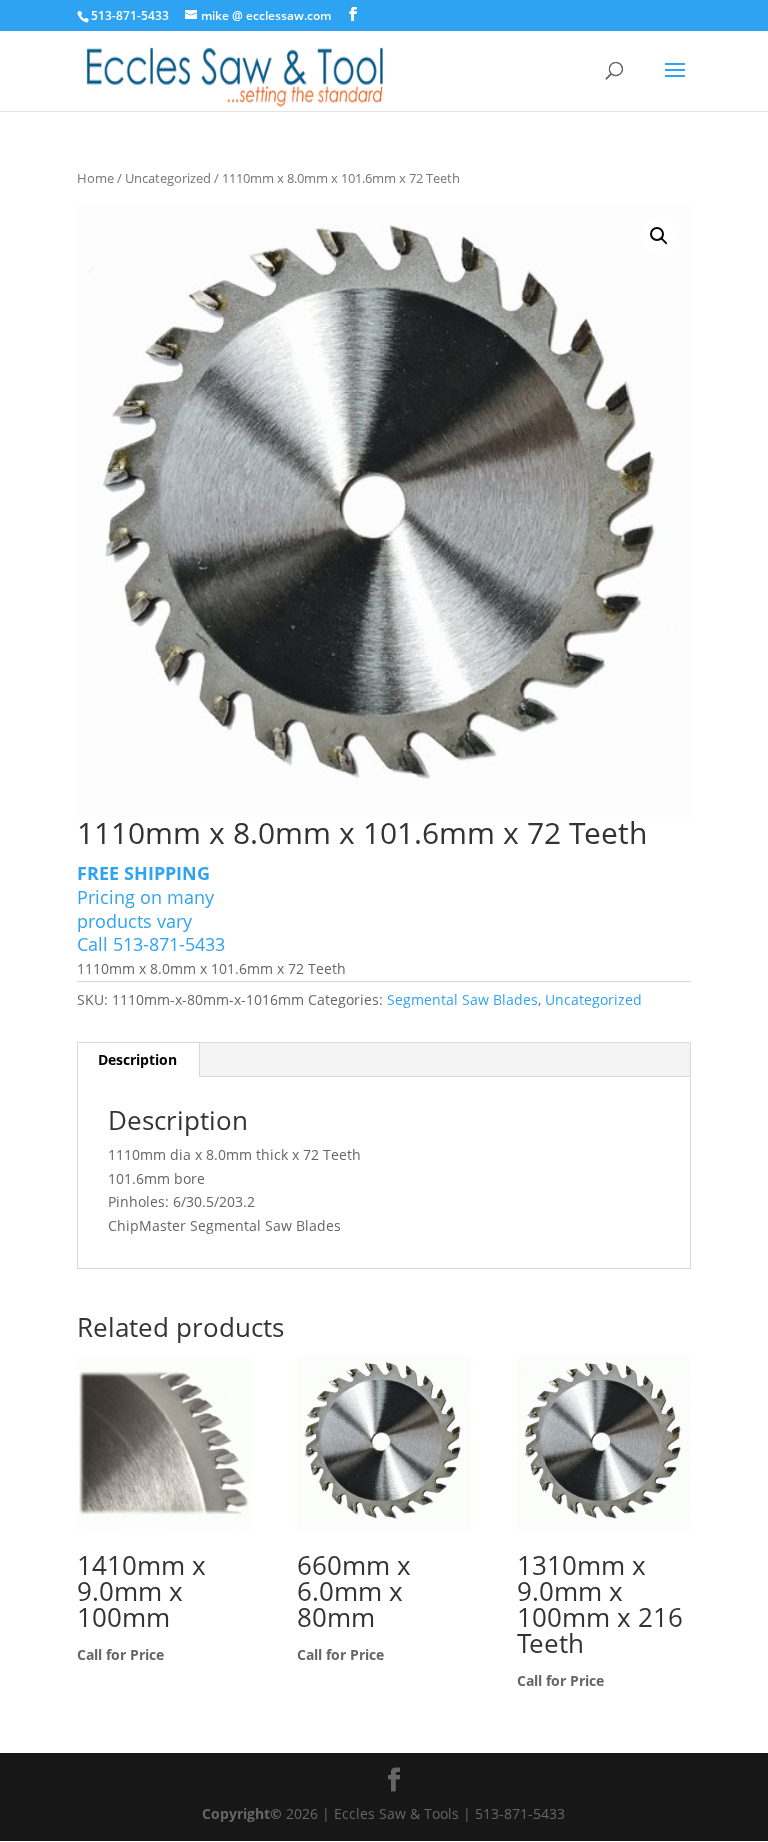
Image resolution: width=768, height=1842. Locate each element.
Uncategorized (168, 178)
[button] (659, 236)
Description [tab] (137, 1059)
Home (95, 178)
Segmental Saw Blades (462, 999)
